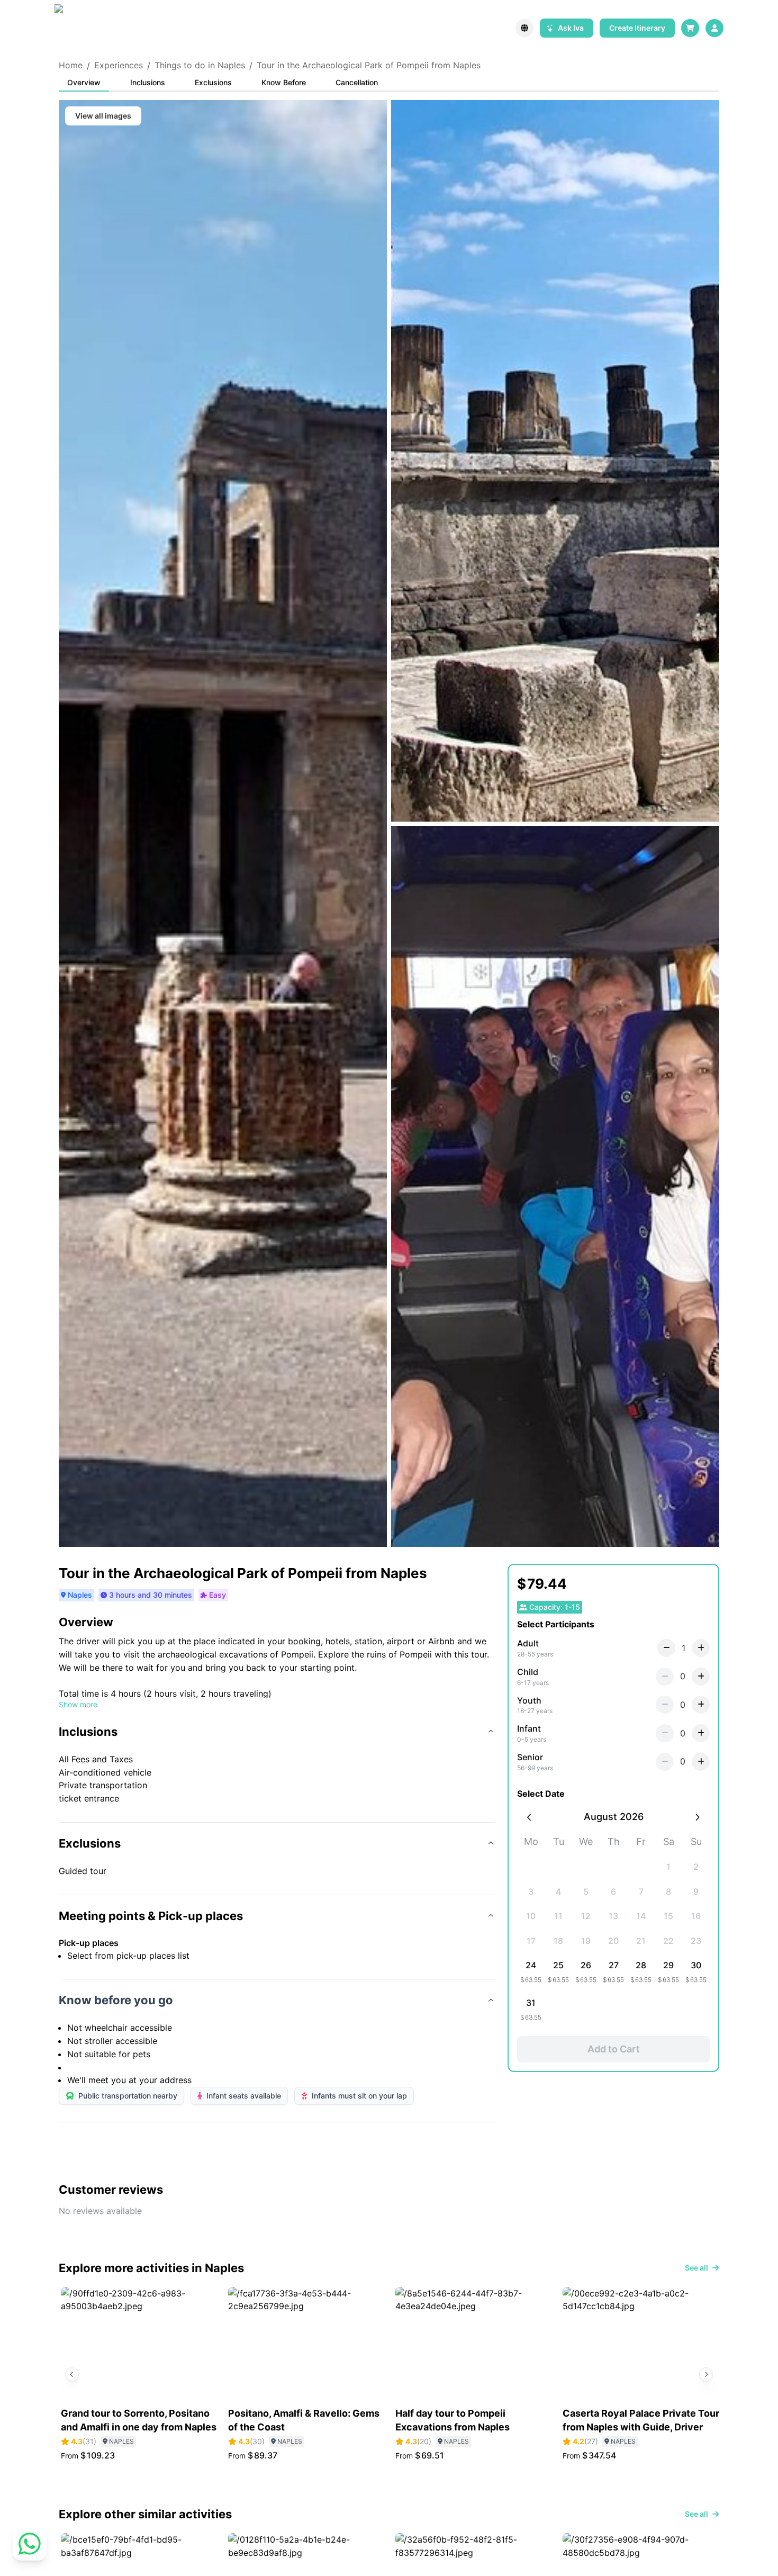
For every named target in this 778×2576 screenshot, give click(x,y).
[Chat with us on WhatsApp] (30, 2546)
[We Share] (78, 28)
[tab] (84, 83)
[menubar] (714, 28)
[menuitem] (714, 28)
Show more (78, 1704)
